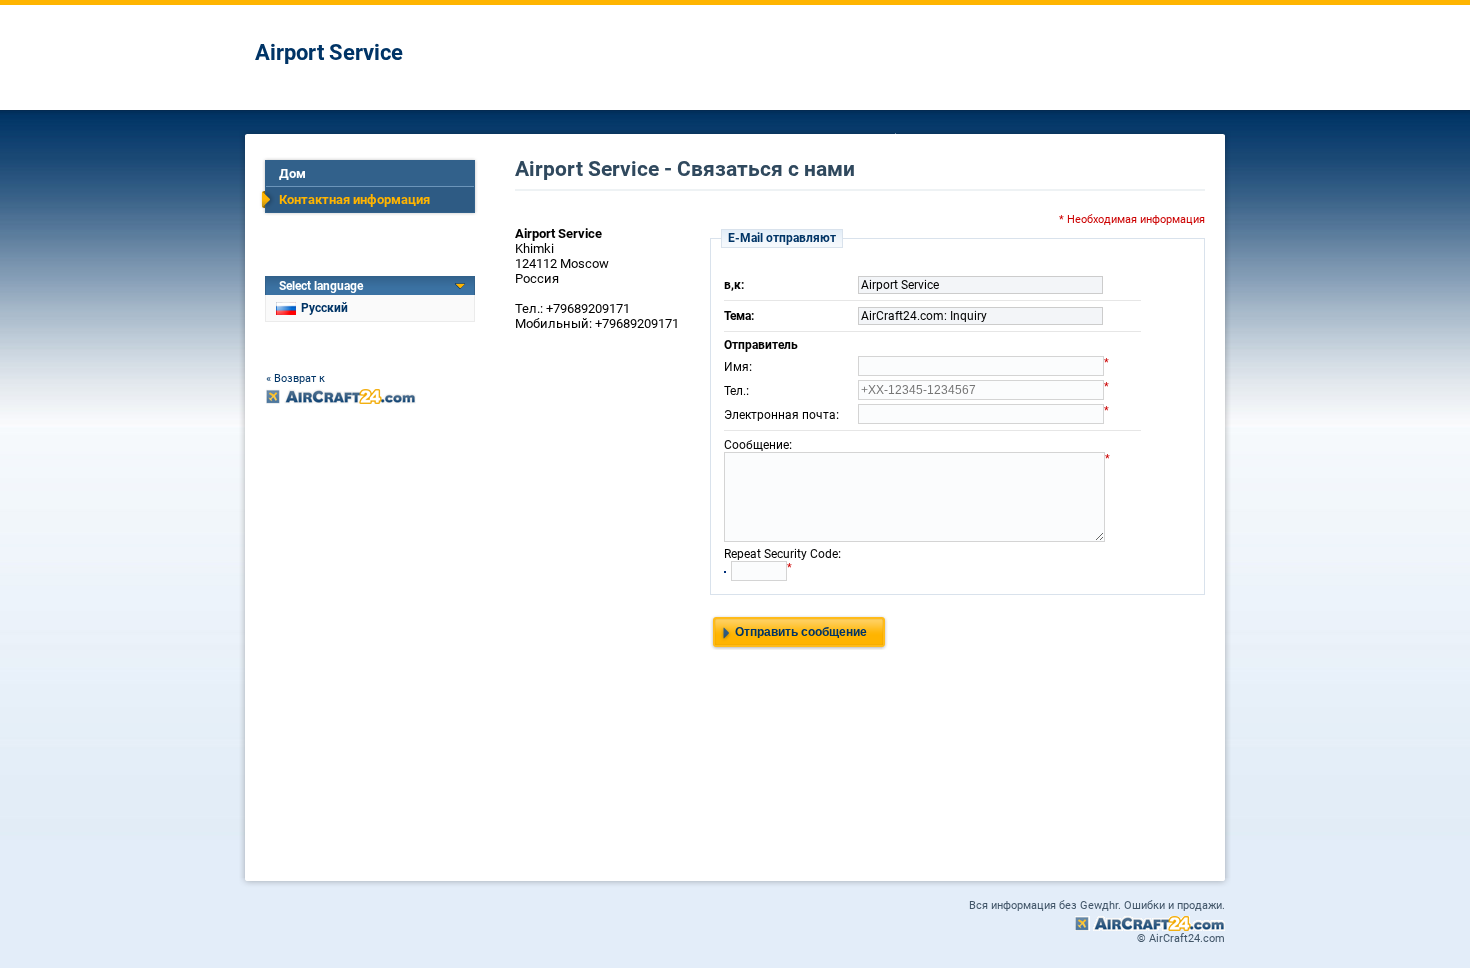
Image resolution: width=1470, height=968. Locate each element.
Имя (736, 367)
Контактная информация (354, 199)
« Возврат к (295, 378)
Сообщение (756, 445)
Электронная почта (780, 415)
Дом (292, 173)
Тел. (735, 391)
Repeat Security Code (781, 554)
